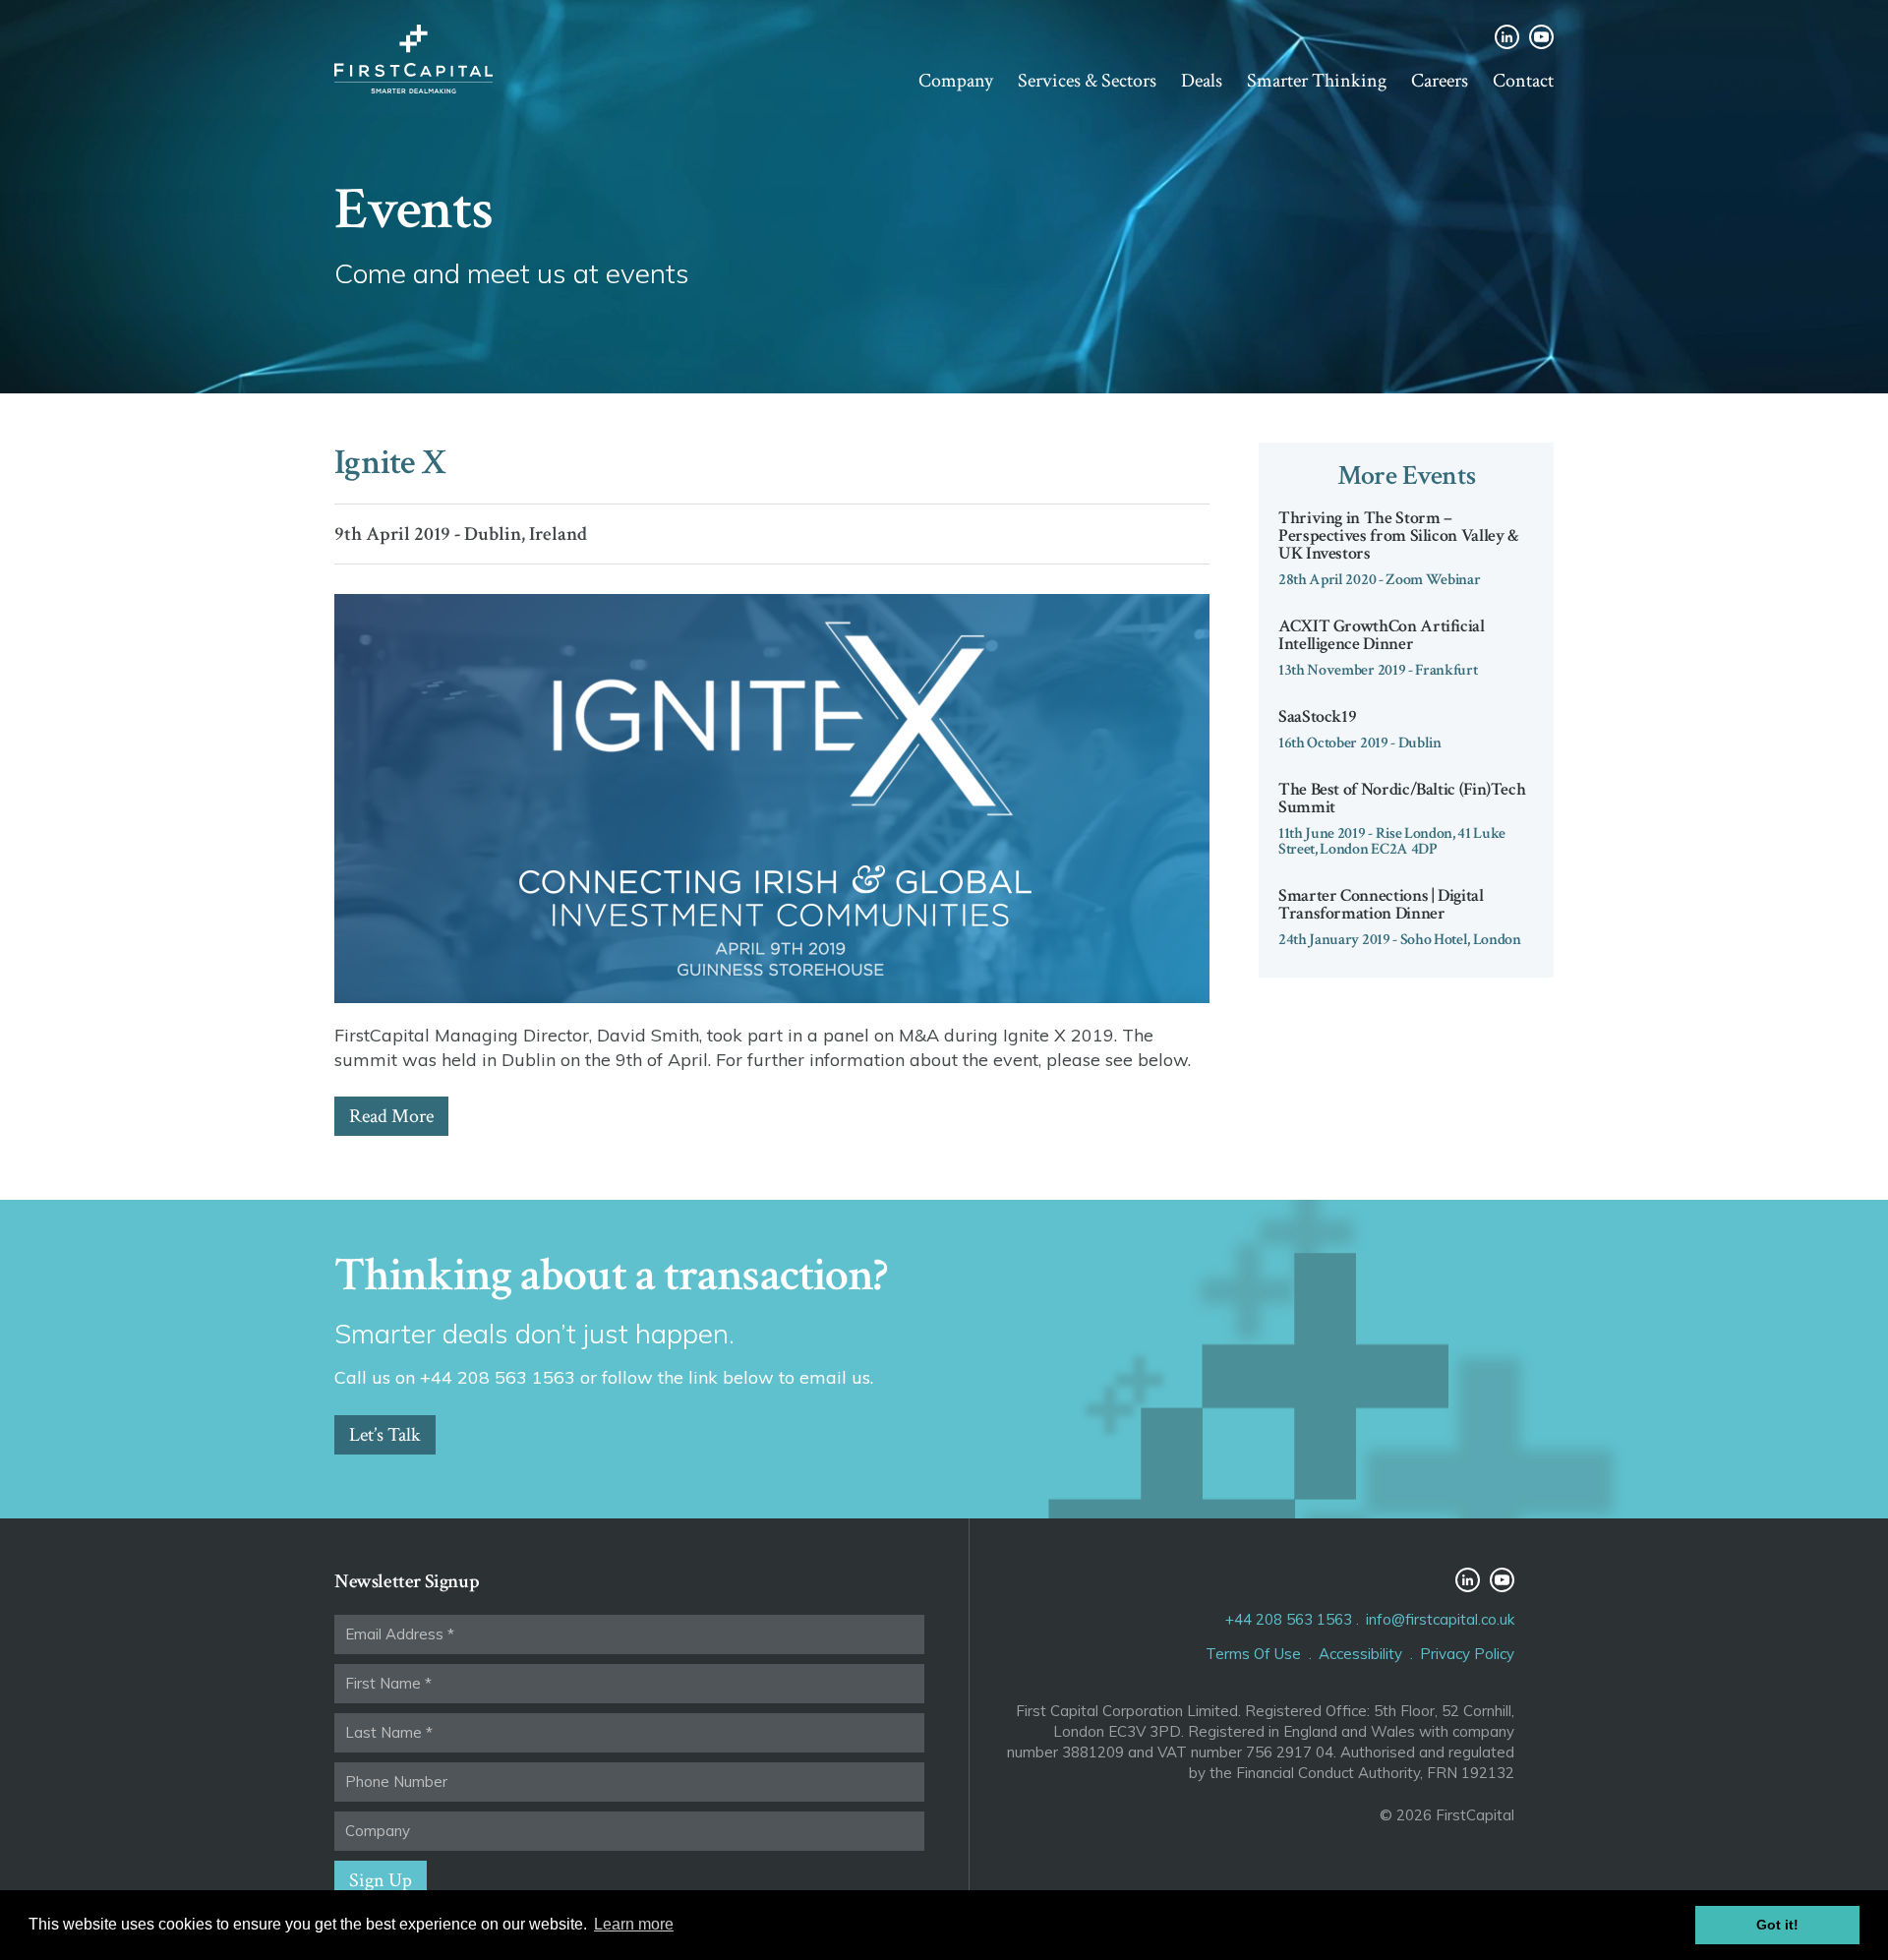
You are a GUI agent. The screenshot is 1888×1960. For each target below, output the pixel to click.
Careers (1440, 81)
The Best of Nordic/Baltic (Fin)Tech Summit (1402, 798)
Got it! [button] (1777, 1925)
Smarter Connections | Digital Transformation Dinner (1381, 904)
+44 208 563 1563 (1289, 1619)
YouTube (1541, 37)
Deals (1202, 81)
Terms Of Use (1253, 1654)
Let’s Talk (385, 1435)
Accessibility (1360, 1654)
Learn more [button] (634, 1924)
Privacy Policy (1467, 1654)
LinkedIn (1507, 37)
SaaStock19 (1317, 716)
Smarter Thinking (1317, 81)
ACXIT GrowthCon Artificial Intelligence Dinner (1382, 635)
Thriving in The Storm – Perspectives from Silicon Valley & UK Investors (1399, 535)
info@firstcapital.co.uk (1440, 1619)
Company (956, 81)
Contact (1523, 81)
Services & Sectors (1087, 81)
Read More (391, 1116)
